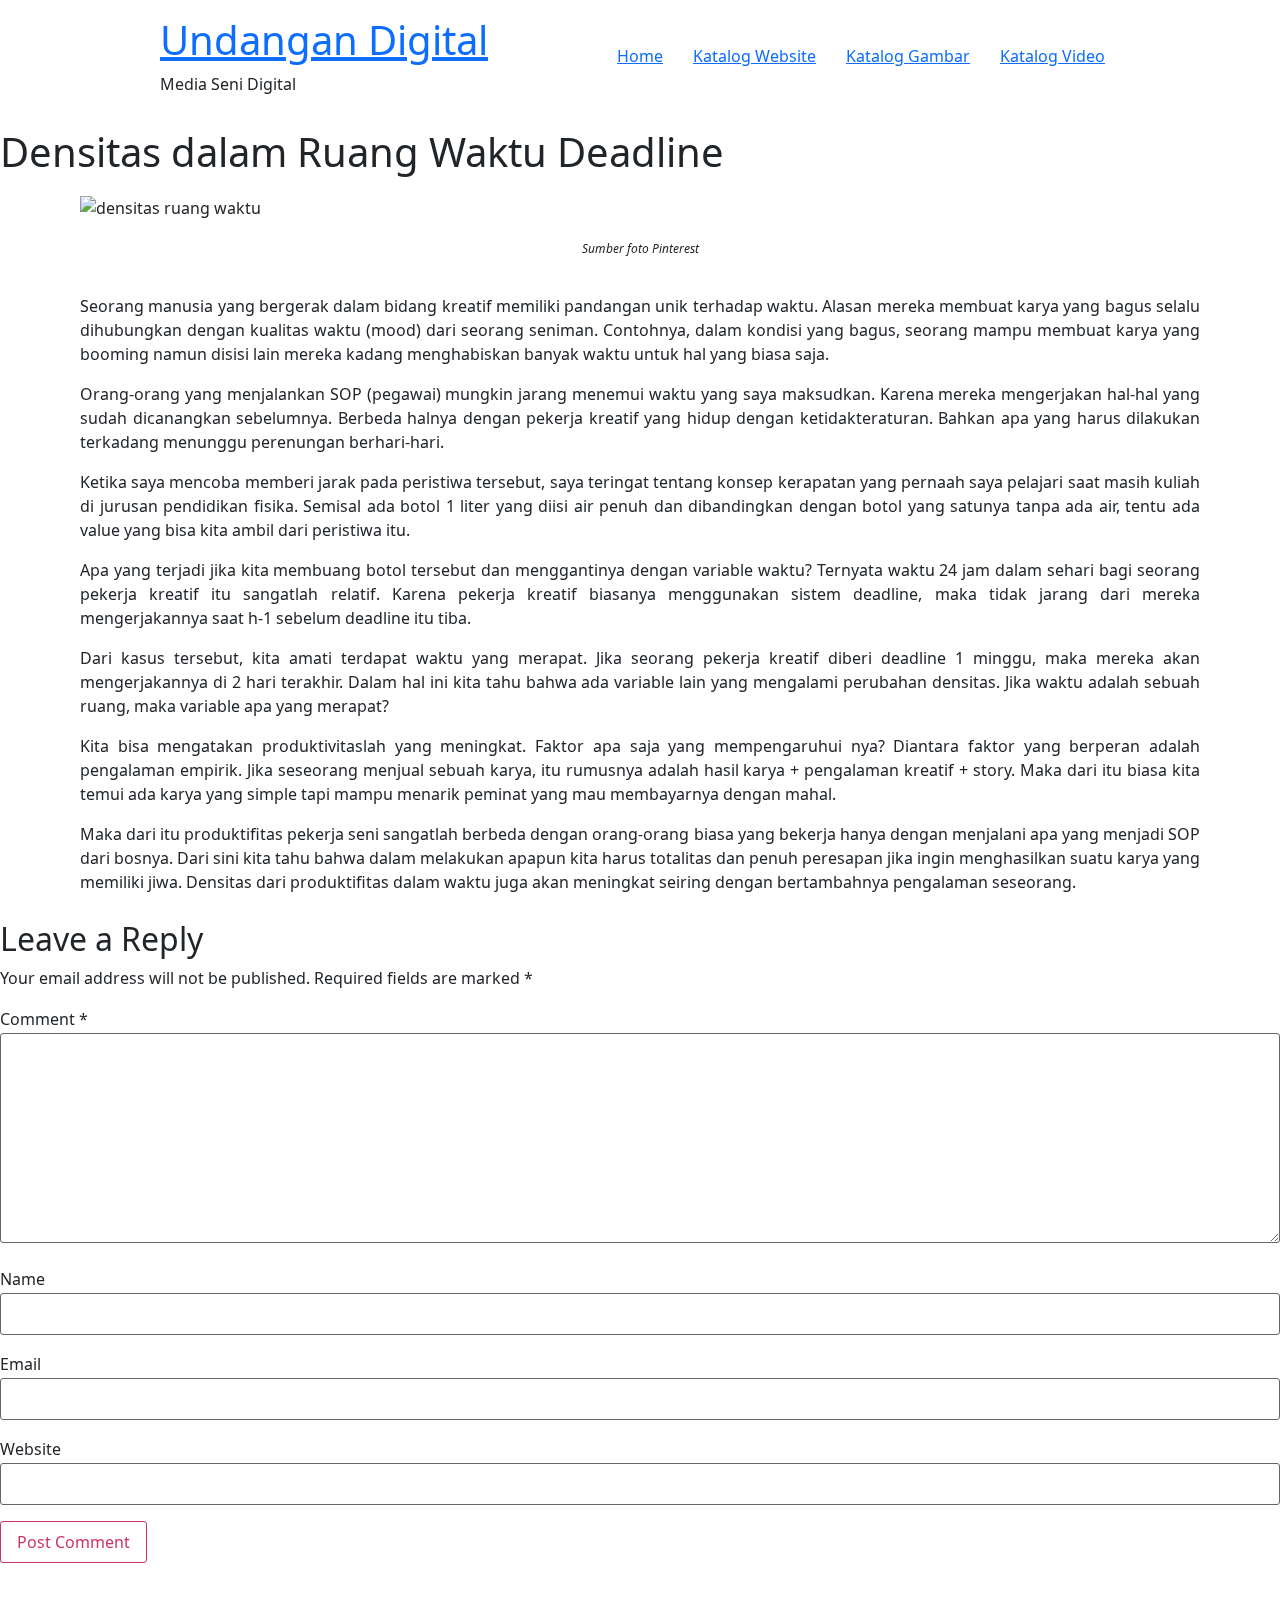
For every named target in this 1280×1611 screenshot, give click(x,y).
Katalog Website (754, 56)
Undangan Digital (324, 39)
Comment (44, 1019)
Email (20, 1364)
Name (22, 1279)
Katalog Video (1052, 56)
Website (30, 1449)
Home (640, 56)
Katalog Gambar (908, 56)
